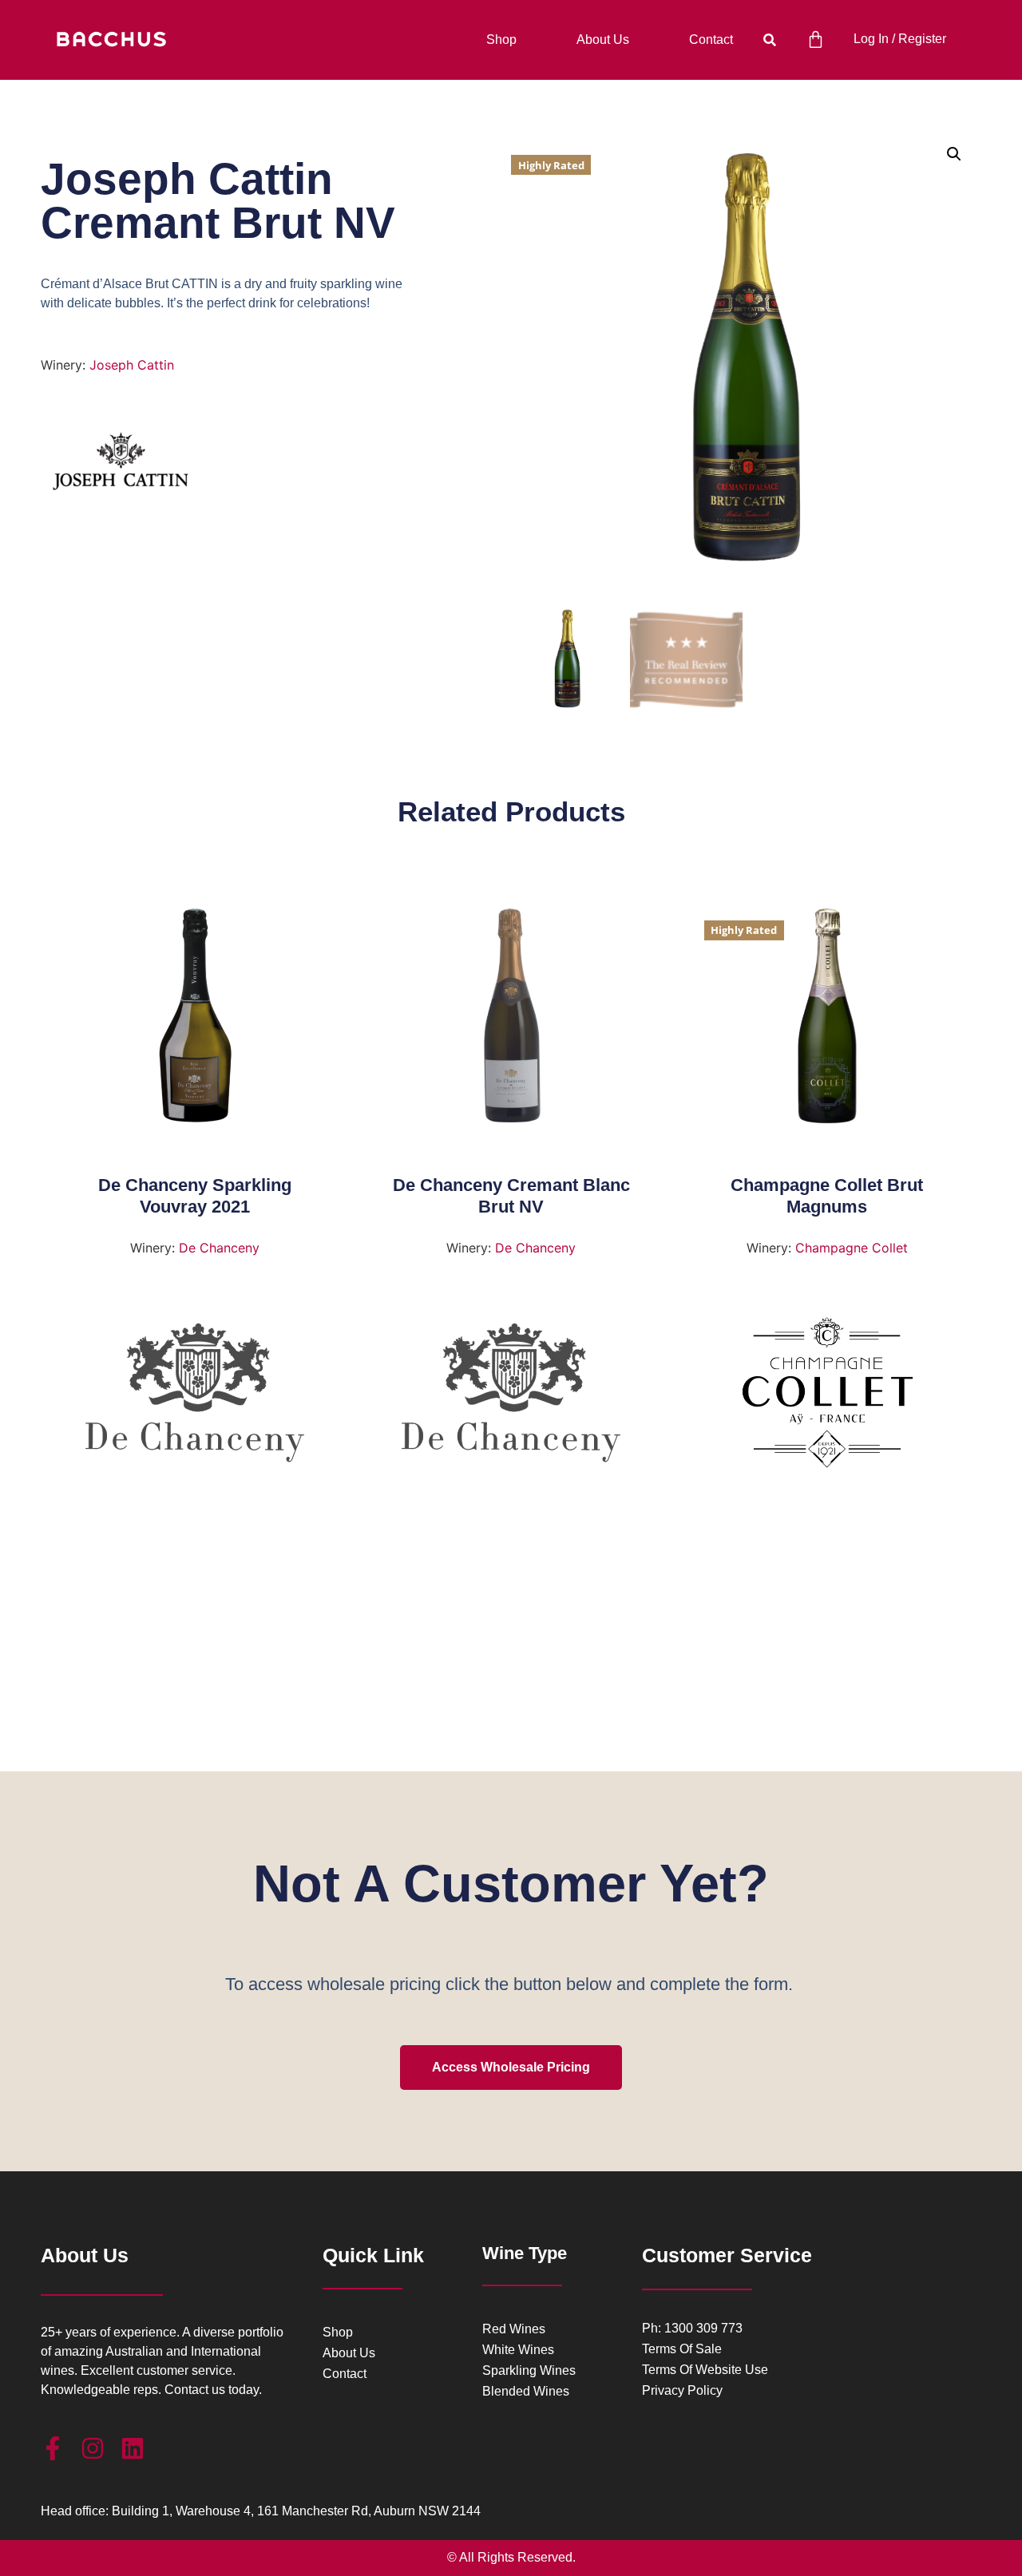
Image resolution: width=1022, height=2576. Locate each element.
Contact (711, 40)
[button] (769, 40)
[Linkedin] (133, 2448)
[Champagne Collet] (828, 1399)
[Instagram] (93, 2448)
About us (603, 40)
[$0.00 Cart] (816, 40)
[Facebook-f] (53, 2448)
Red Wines (514, 2329)
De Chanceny (219, 1248)
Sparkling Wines (529, 2371)
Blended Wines (526, 2392)
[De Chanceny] (195, 1399)
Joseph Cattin (132, 365)
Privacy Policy (682, 2391)
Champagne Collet (852, 1248)
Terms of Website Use (705, 2370)
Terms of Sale (682, 2349)
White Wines (518, 2350)
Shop (501, 40)
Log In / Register (900, 39)
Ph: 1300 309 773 (692, 2329)
